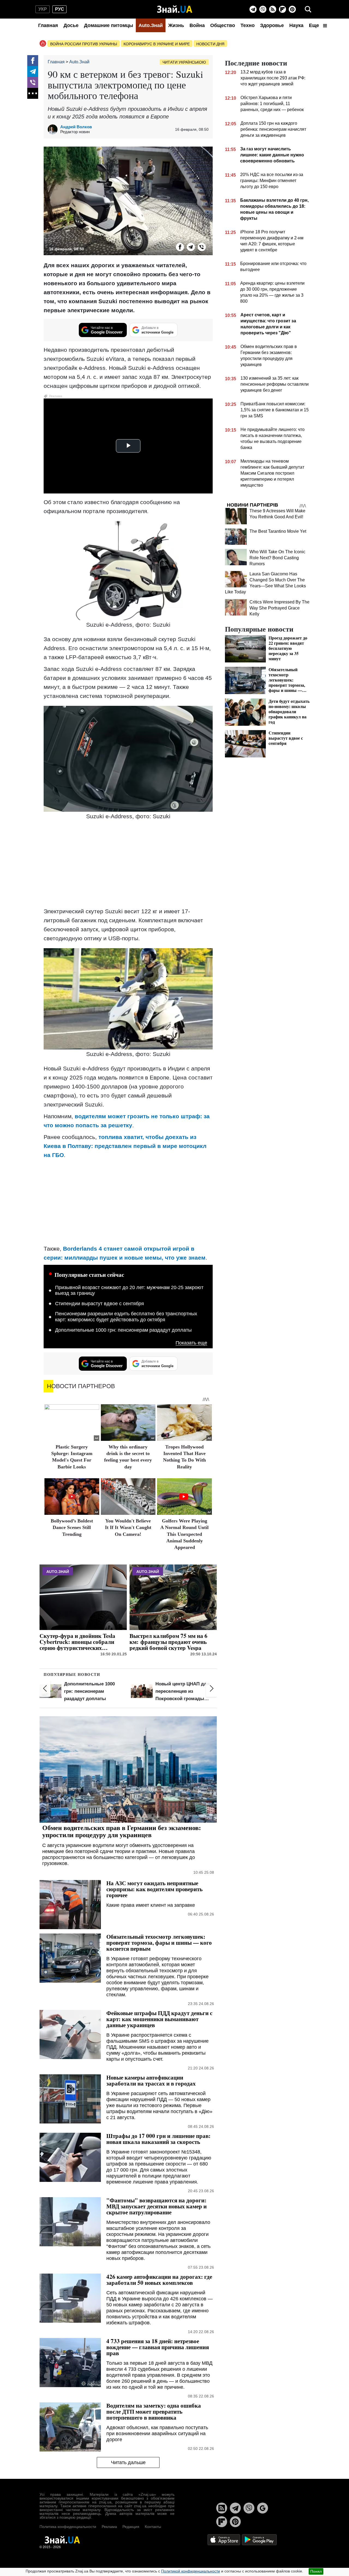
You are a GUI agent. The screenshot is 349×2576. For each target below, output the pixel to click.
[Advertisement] (128, 864)
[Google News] (263, 2508)
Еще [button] (315, 25)
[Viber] (263, 9)
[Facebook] (33, 61)
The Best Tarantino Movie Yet (278, 531)
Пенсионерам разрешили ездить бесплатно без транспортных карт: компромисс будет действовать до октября (126, 1317)
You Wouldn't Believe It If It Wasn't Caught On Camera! (128, 1528)
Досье (71, 25)
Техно (248, 25)
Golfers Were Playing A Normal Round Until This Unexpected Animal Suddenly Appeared (184, 1534)
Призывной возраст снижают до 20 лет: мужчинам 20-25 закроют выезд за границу (129, 1290)
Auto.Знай (151, 25)
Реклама (109, 2527)
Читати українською (184, 62)
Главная (48, 25)
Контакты (153, 2527)
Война (197, 25)
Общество (223, 25)
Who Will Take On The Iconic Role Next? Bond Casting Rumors (277, 558)
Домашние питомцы (109, 25)
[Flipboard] (282, 9)
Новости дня (210, 44)
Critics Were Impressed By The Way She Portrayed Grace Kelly (279, 608)
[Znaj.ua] (175, 9)
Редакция (131, 2527)
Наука (296, 25)
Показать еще (191, 1343)
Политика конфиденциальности (68, 2527)
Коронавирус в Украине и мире (157, 44)
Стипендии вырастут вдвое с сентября (100, 1304)
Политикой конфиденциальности (191, 2571)
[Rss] (273, 9)
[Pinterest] (292, 9)
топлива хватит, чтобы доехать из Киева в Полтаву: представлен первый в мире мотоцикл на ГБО (125, 1146)
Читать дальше (128, 2462)
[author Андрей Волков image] (54, 129)
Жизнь (176, 25)
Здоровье (272, 25)
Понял (316, 2571)
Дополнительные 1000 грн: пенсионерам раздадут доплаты (123, 1330)
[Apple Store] (224, 2539)
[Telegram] (253, 9)
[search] (308, 9)
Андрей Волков (76, 127)
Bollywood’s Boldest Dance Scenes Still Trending (72, 1528)
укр (43, 9)
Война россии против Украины (84, 44)
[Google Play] (259, 2539)
